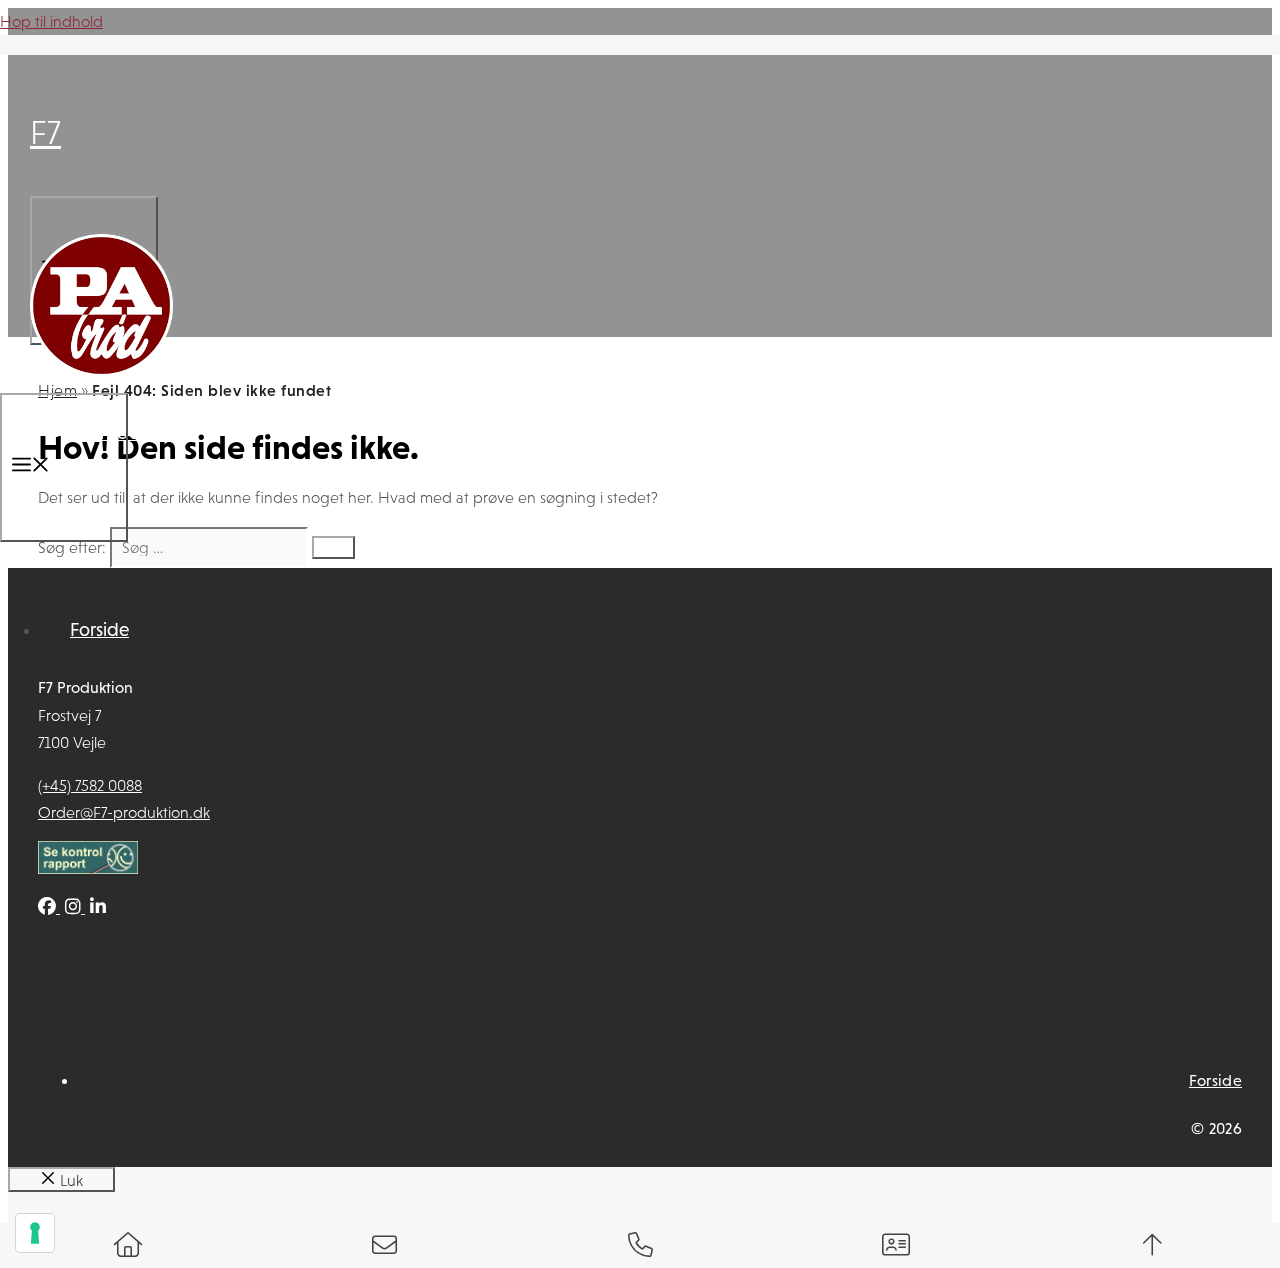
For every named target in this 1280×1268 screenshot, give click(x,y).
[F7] (101, 376)
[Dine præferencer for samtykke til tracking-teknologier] (35, 1233)
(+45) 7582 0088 (90, 785)
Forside (99, 629)
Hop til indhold (51, 21)
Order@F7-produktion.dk (124, 812)
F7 (45, 132)
